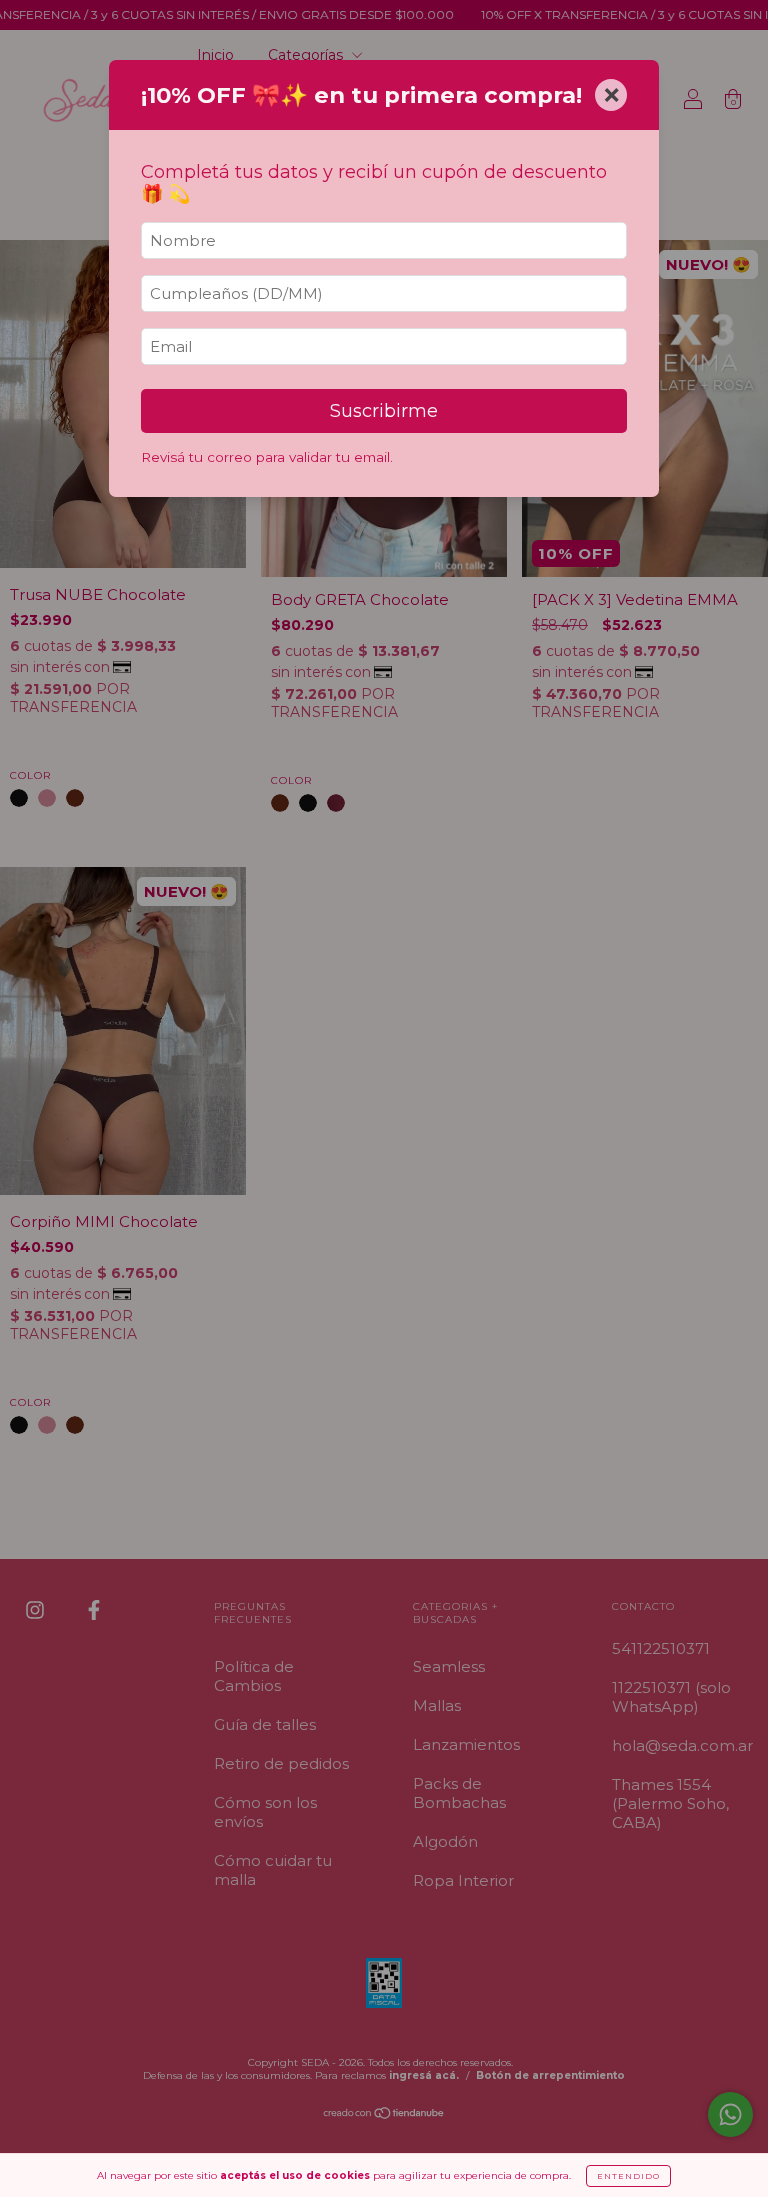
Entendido (628, 2176)
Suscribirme (384, 411)
